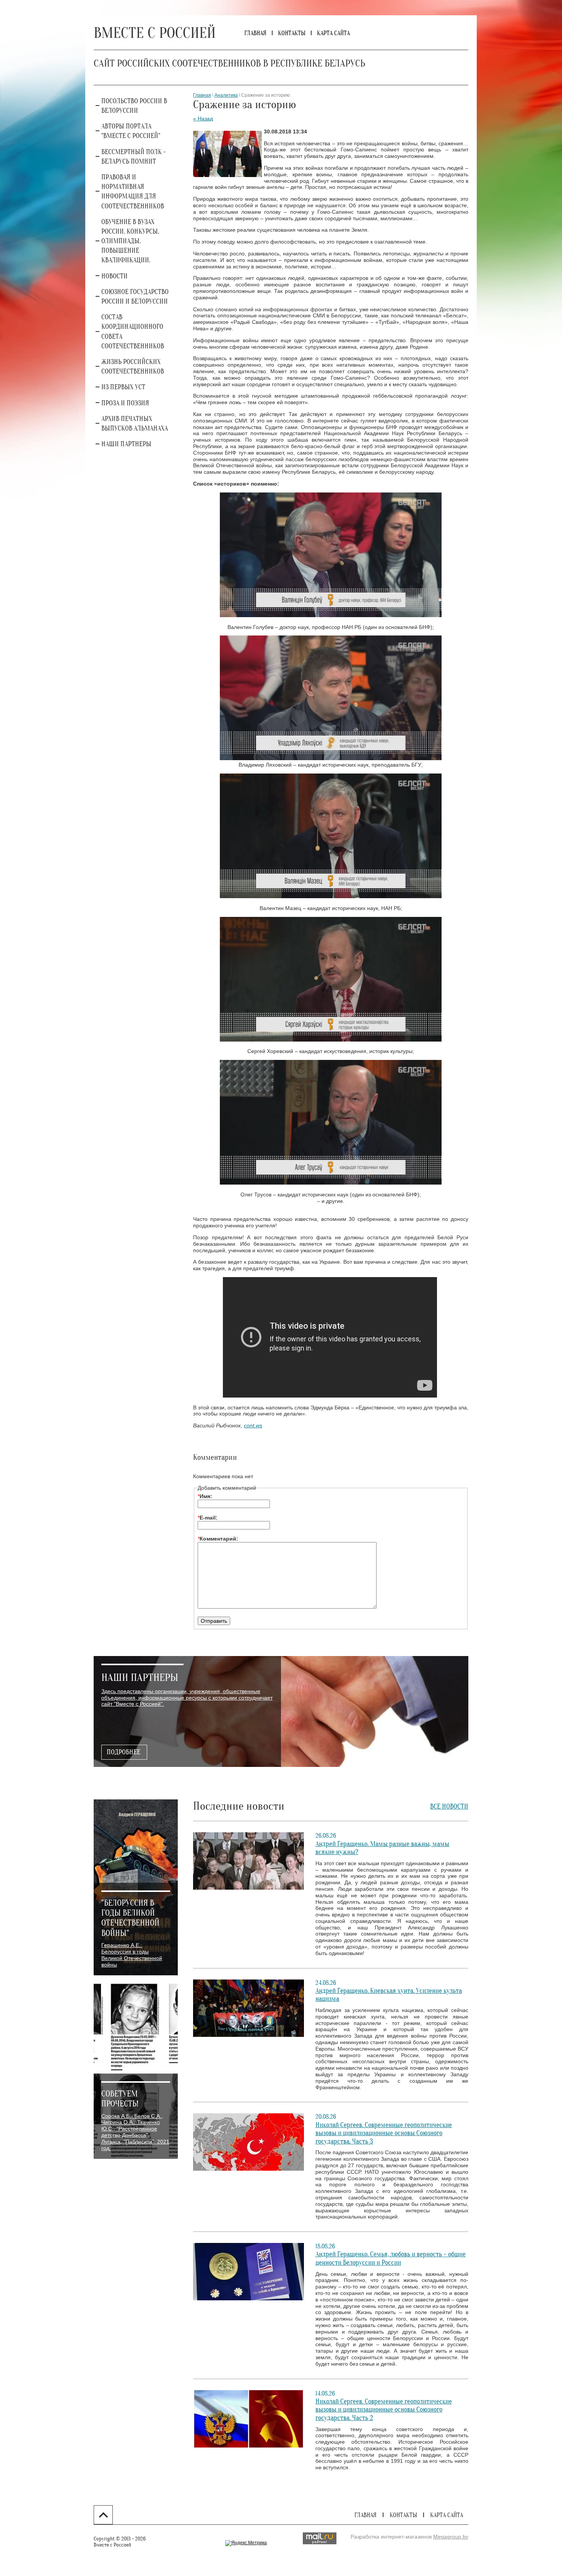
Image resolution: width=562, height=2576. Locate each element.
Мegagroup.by (451, 2537)
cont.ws (253, 1425)
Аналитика (226, 95)
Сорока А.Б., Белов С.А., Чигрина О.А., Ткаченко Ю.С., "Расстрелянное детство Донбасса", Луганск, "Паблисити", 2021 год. (135, 2132)
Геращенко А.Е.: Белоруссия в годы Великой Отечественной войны (132, 1955)
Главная (202, 95)
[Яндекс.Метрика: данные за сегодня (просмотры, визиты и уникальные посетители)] (246, 2543)
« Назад (203, 119)
